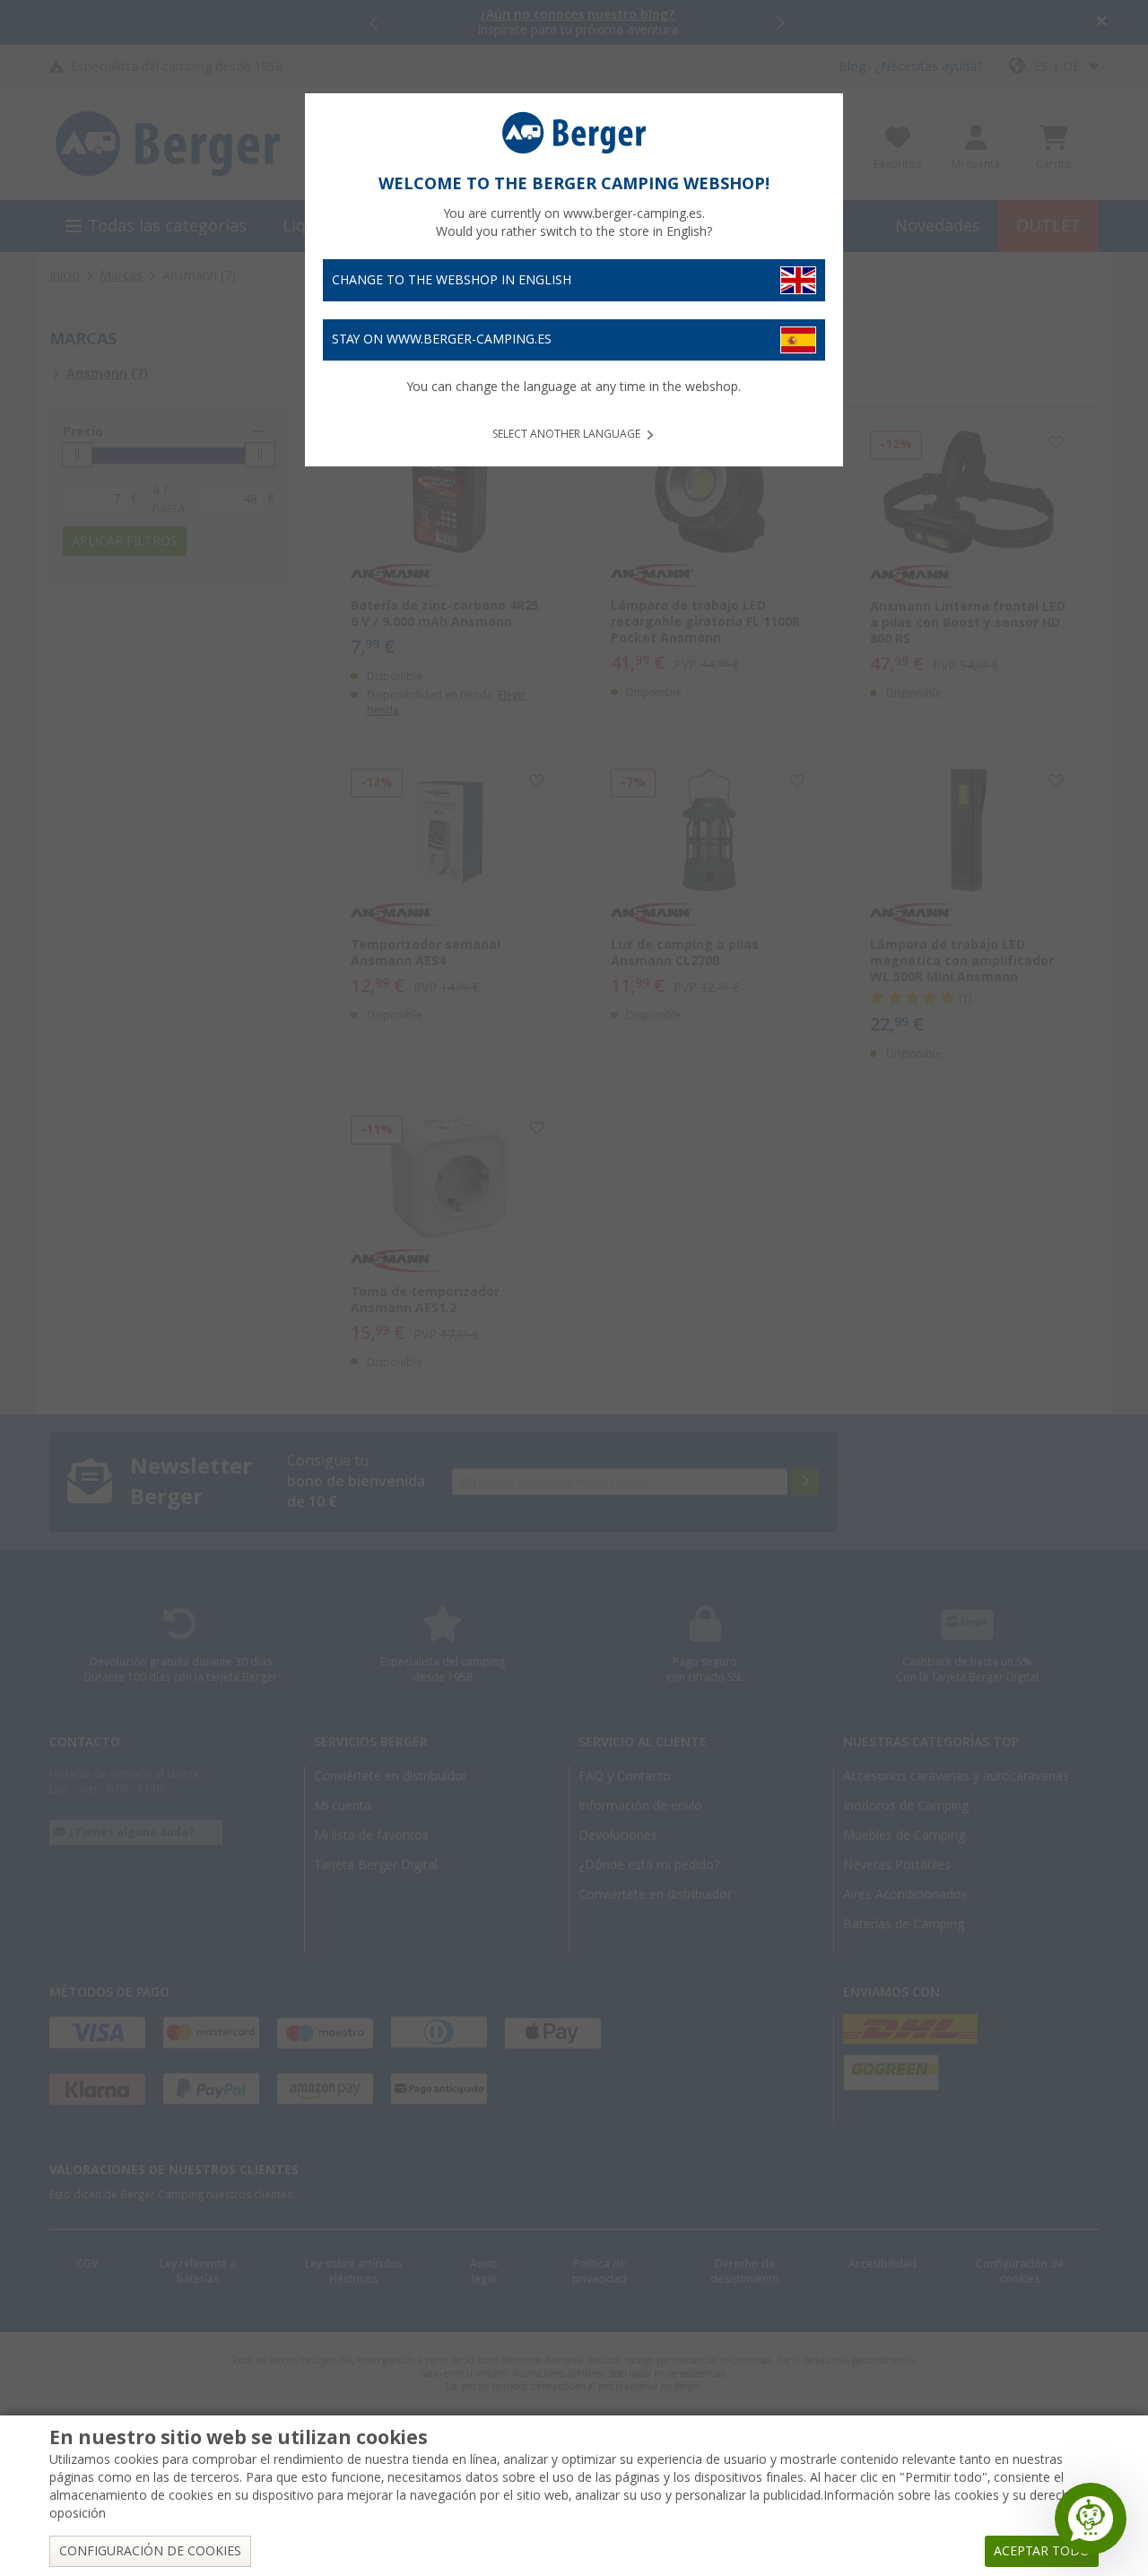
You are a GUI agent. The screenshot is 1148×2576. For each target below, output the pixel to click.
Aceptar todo (1042, 2551)
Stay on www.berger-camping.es (442, 339)
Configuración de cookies (150, 2551)
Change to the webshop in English (452, 280)
